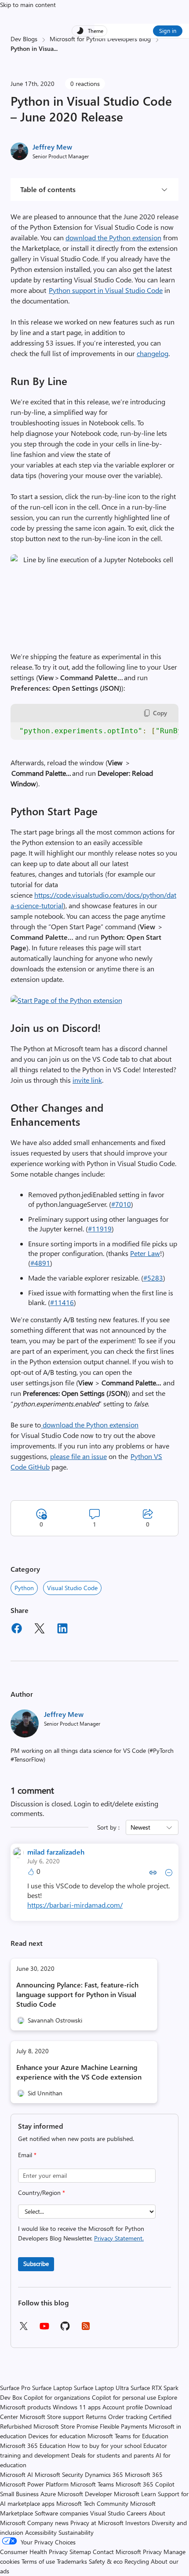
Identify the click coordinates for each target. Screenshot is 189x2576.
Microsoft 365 (144, 2474)
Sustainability (76, 2532)
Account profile (123, 2407)
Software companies (62, 2513)
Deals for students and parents (113, 2455)
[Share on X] (40, 1630)
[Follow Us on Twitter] (23, 2329)
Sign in (168, 30)
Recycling (137, 2561)
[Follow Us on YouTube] (44, 2329)
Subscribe (36, 2264)
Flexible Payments (124, 2426)
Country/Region (42, 2192)
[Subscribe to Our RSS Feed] (86, 2329)
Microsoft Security (59, 2474)
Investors (138, 2523)
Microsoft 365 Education (33, 2446)
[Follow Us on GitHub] (65, 2329)
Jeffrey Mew (52, 147)
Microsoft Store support (52, 2417)
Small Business (19, 2494)
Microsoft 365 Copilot (145, 2484)
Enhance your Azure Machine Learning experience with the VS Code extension (79, 2072)
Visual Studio (107, 2513)
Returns (96, 2417)
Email (27, 2155)
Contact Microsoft (117, 2552)
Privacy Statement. (119, 2238)
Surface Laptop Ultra (101, 2388)
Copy (160, 713)
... (56, 48)
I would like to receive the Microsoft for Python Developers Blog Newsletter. (81, 2233)
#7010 (121, 1204)
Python (24, 1588)
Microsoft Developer (85, 2494)
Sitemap (80, 2552)
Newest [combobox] (140, 1827)
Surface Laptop (52, 2388)
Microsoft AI (16, 2474)
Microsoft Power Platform (34, 2484)
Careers (137, 2513)
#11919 (100, 1229)
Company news (48, 2523)
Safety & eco (106, 2561)
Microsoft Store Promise (66, 2426)
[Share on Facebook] (17, 1630)
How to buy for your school (105, 2446)
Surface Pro (15, 2388)
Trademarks (72, 2561)
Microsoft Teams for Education (128, 2436)
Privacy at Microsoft (97, 2523)
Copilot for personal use (124, 2397)
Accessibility (41, 2532)
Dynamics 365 (104, 2474)
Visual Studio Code (72, 1588)
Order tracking (128, 2417)
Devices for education (57, 2436)
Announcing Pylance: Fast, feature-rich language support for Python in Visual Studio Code (77, 1994)
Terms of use (38, 2561)
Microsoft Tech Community (92, 2503)
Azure (48, 2494)
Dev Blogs (24, 39)
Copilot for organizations (57, 2397)
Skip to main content (28, 5)
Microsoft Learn (135, 2494)
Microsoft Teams (92, 2484)
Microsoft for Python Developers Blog (100, 39)
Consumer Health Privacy (34, 2552)
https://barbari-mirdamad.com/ (75, 1905)
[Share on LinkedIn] (62, 1630)
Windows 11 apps (77, 2407)
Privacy (153, 2552)
